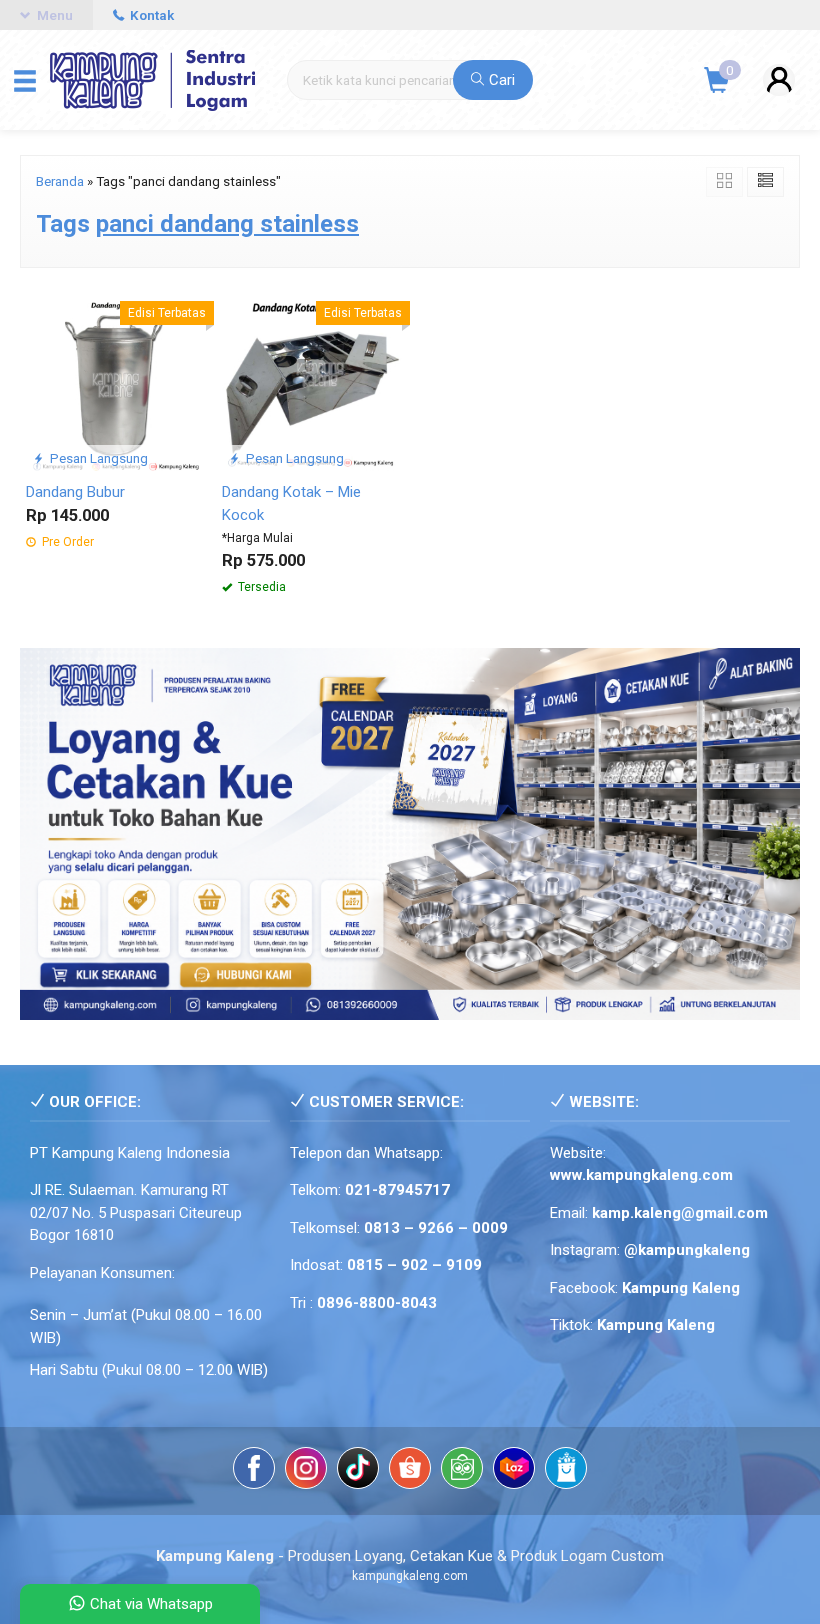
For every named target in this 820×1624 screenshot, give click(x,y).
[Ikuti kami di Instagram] (306, 1471)
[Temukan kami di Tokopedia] (462, 1471)
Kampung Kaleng (656, 1325)
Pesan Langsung (97, 458)
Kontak (150, 15)
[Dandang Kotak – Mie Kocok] (312, 380)
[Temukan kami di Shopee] (410, 1471)
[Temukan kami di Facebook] (254, 1471)
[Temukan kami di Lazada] (514, 1471)
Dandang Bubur (75, 492)
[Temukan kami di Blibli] (566, 1471)
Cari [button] (500, 80)
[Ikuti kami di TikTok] (358, 1471)
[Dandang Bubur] (116, 380)
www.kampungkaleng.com (641, 1175)
